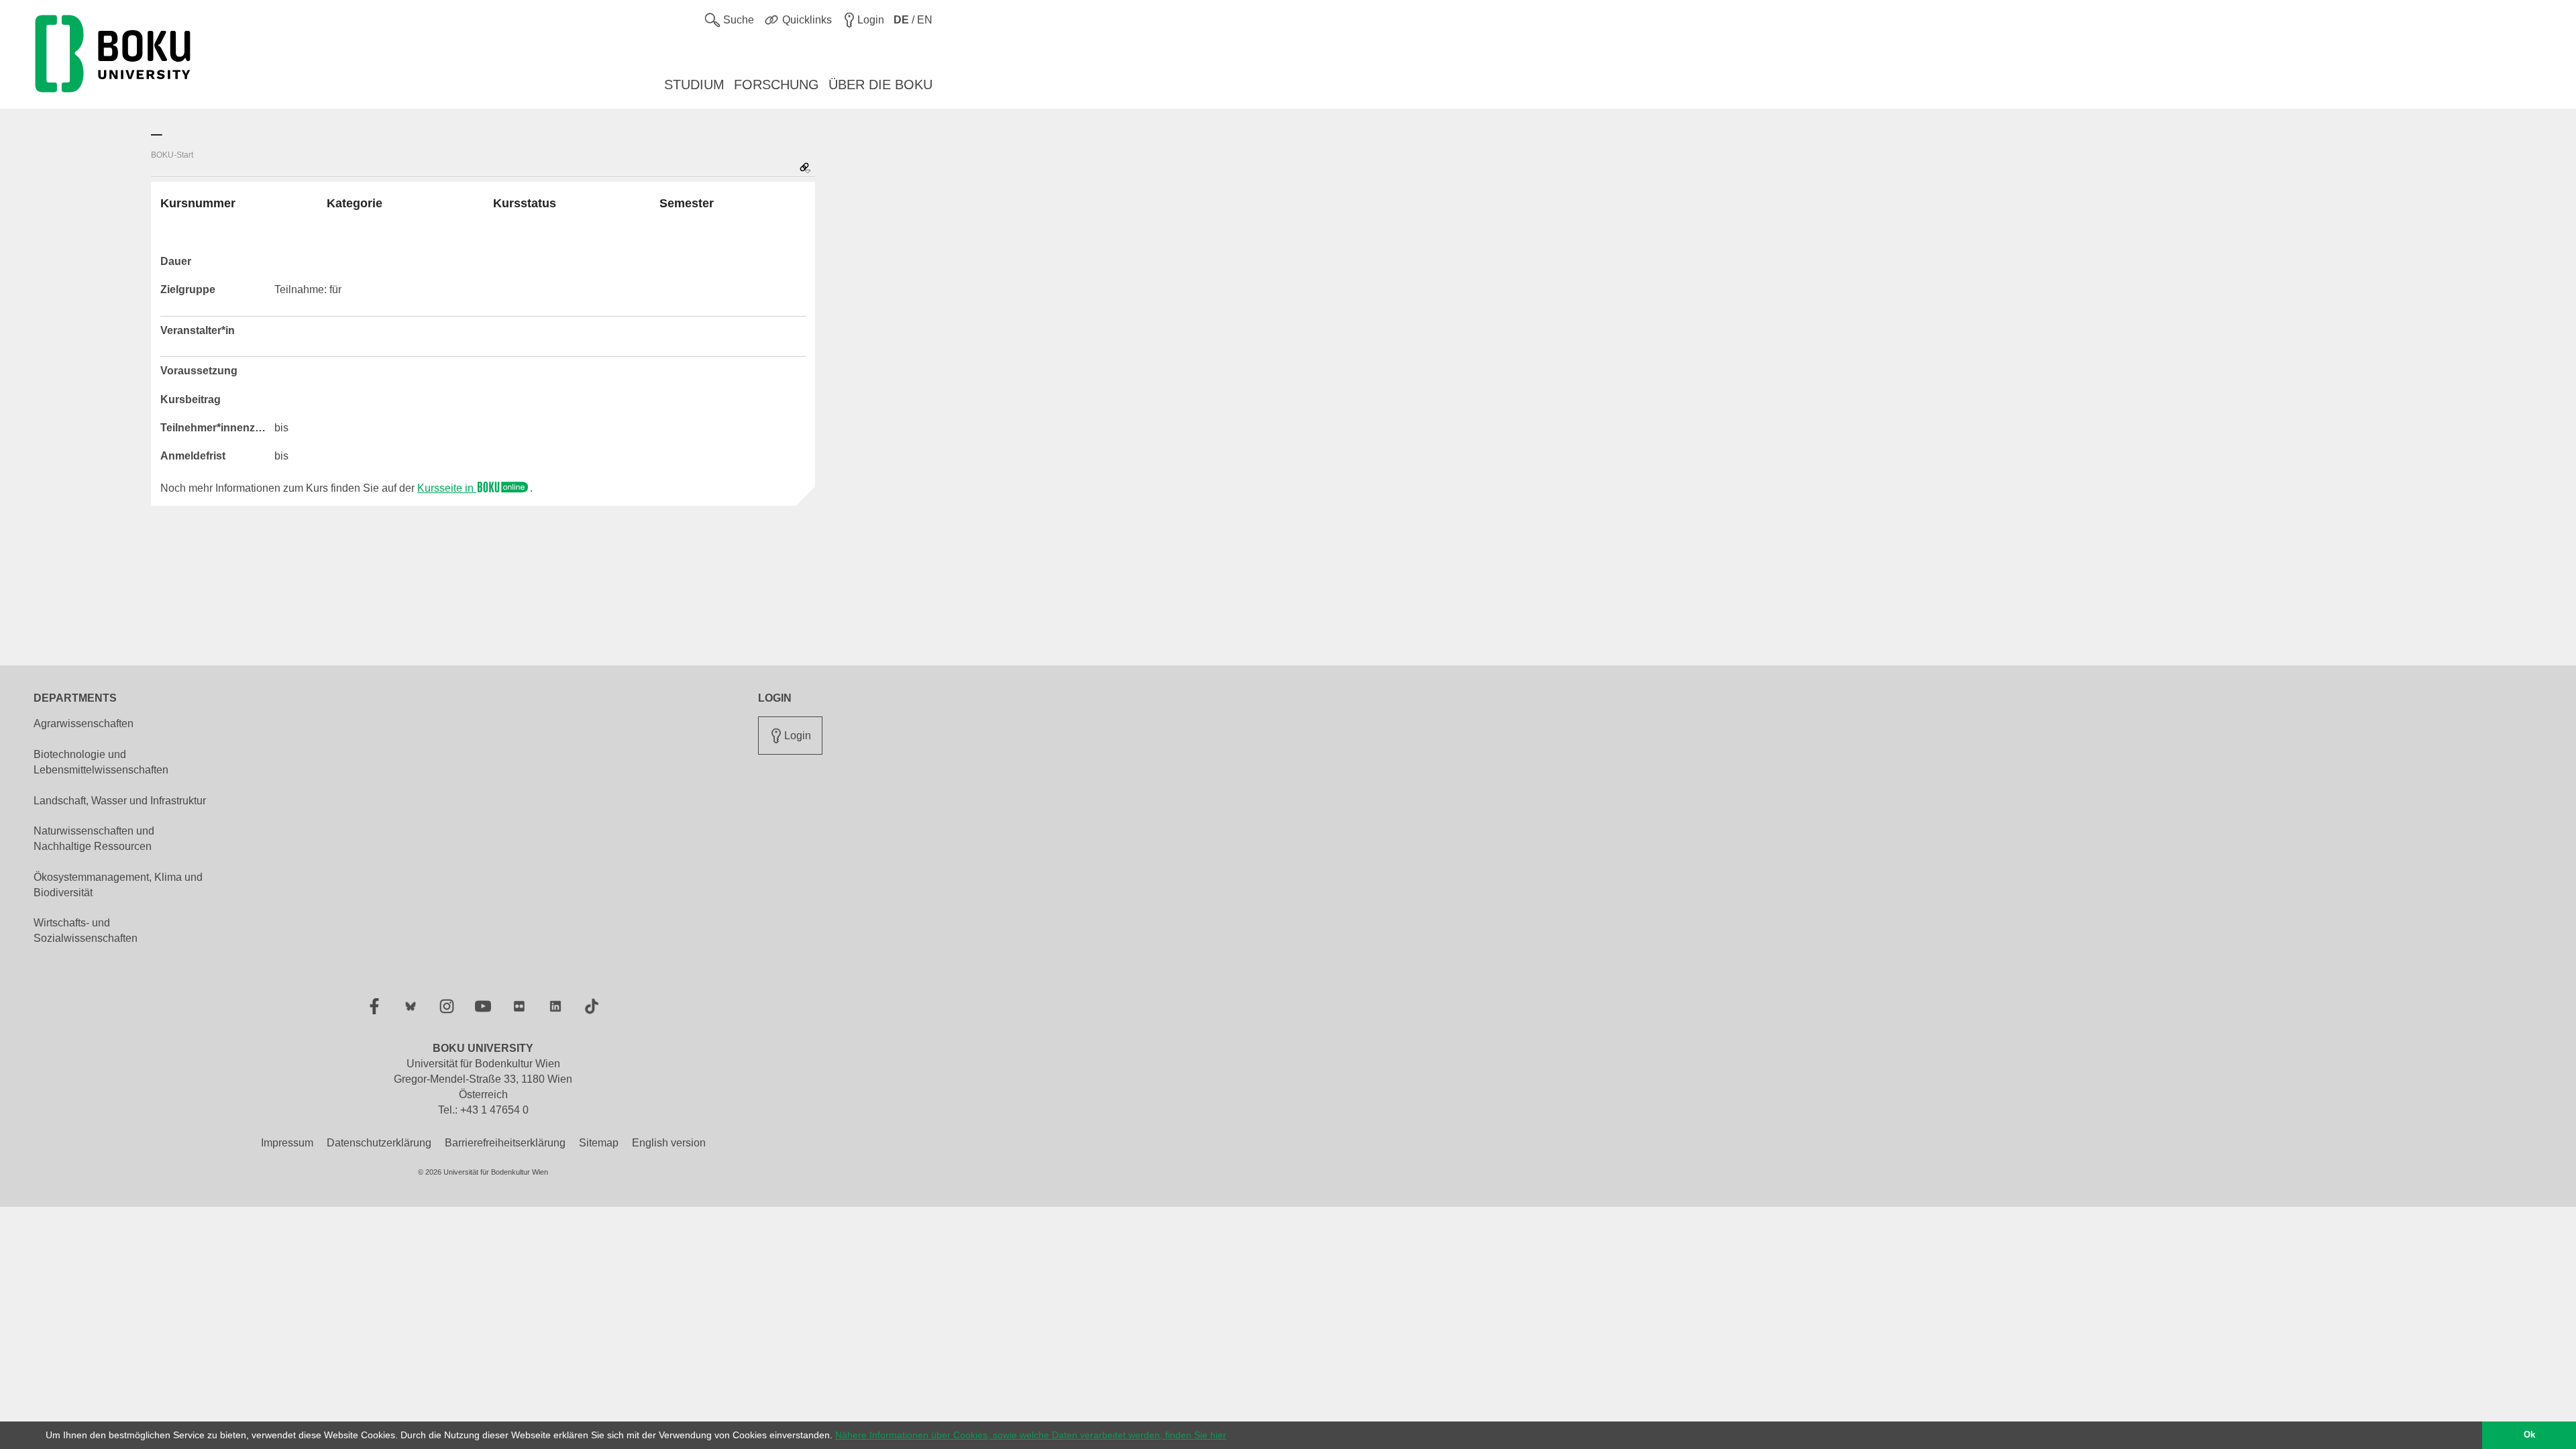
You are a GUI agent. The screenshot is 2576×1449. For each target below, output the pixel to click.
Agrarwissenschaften (84, 723)
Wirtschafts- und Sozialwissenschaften (86, 930)
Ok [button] (2529, 1435)
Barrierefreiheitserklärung (505, 1143)
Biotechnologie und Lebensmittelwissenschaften (101, 762)
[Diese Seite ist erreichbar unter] (805, 169)
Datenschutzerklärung (379, 1143)
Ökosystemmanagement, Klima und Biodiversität (118, 885)
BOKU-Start (172, 155)
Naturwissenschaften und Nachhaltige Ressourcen (94, 839)
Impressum (287, 1143)
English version (669, 1143)
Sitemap (599, 1143)
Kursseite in (447, 488)
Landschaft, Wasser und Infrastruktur (120, 801)
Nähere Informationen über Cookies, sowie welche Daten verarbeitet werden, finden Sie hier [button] (1031, 1435)
